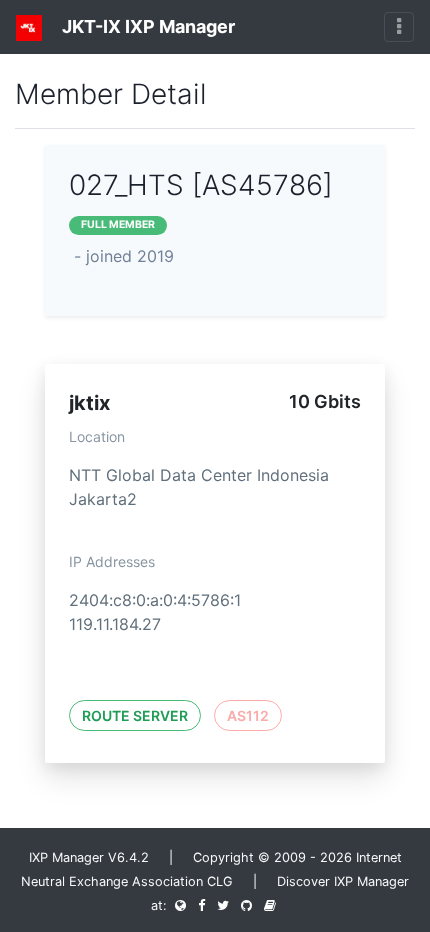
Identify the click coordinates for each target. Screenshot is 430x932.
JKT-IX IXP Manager (146, 26)
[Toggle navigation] (399, 27)
